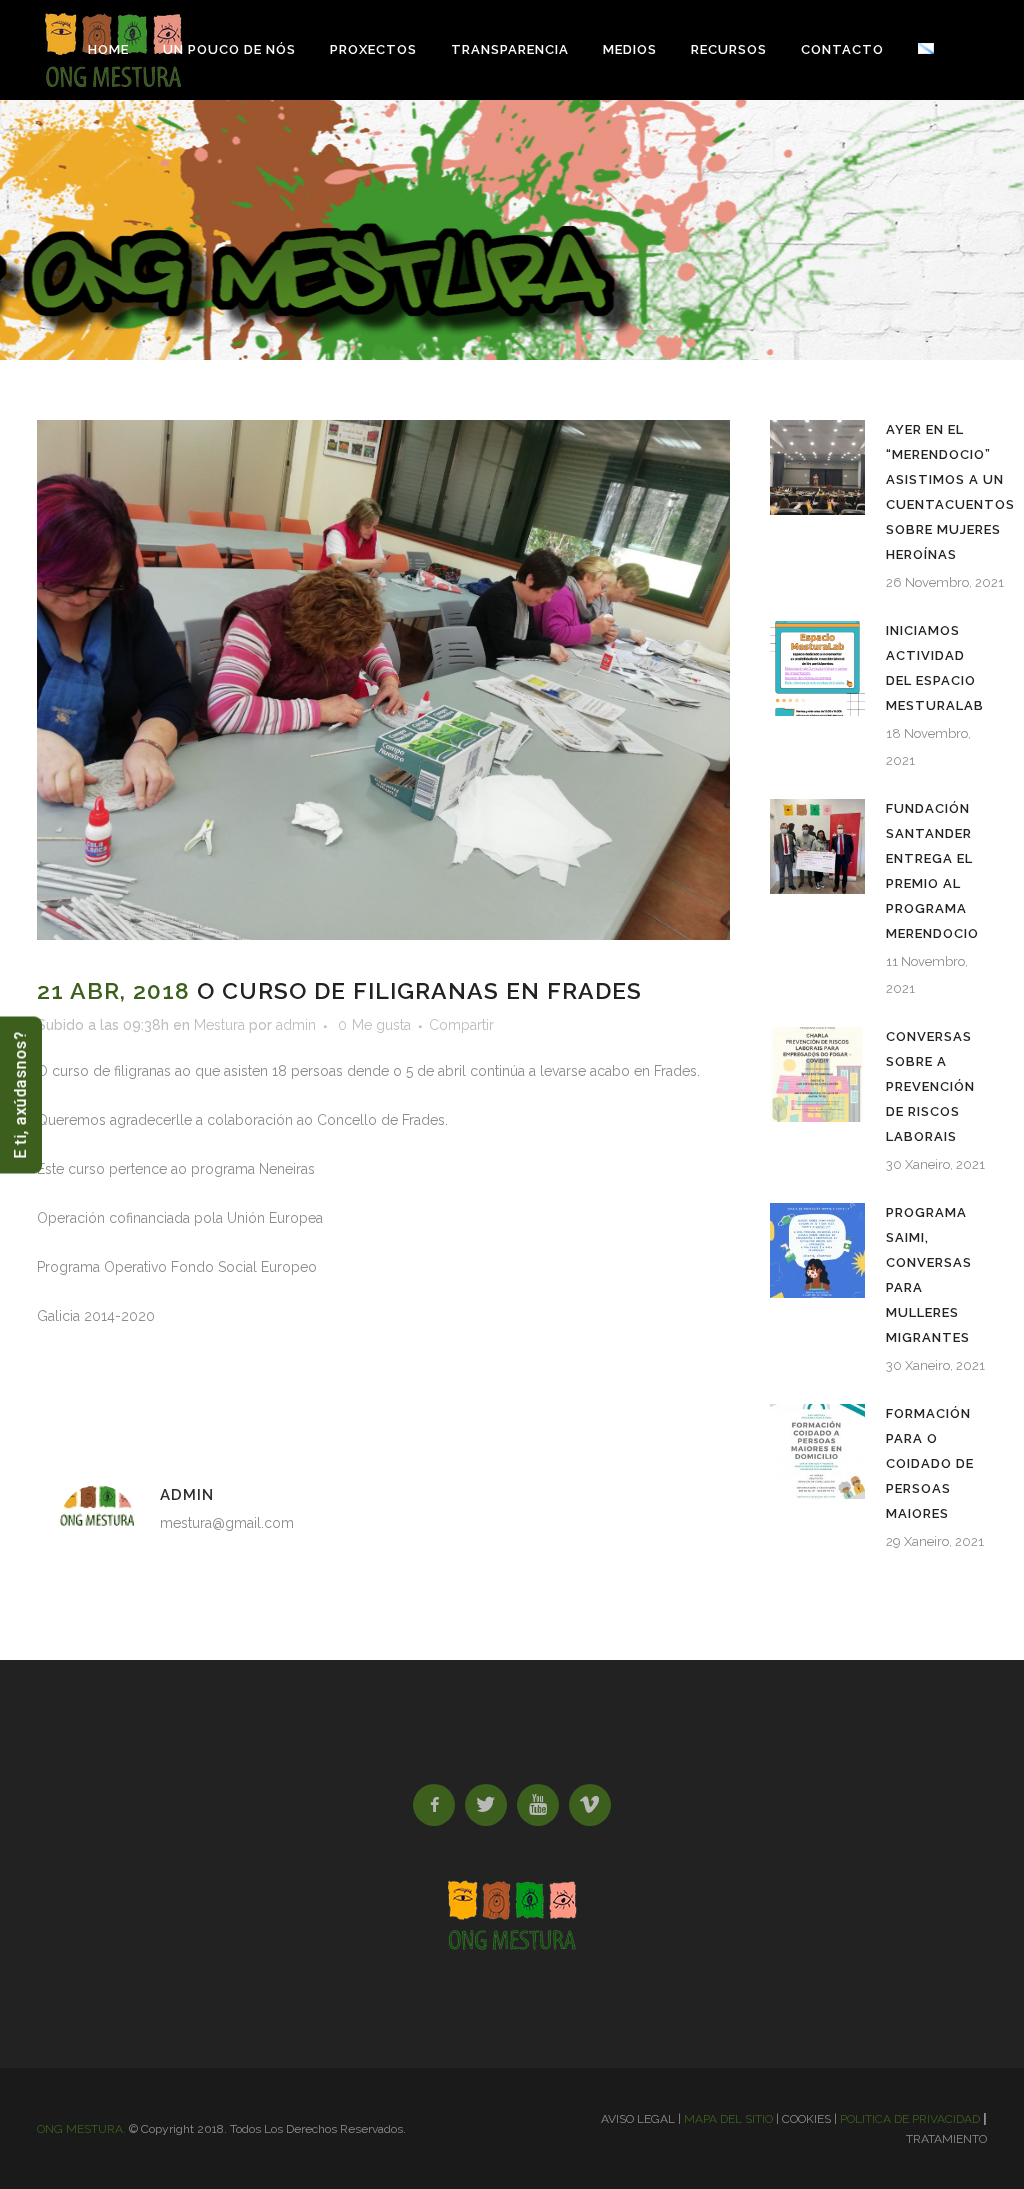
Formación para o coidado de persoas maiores (930, 1463)
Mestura (219, 1025)
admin (296, 1025)
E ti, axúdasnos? (20, 1094)
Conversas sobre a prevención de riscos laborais (930, 1086)
